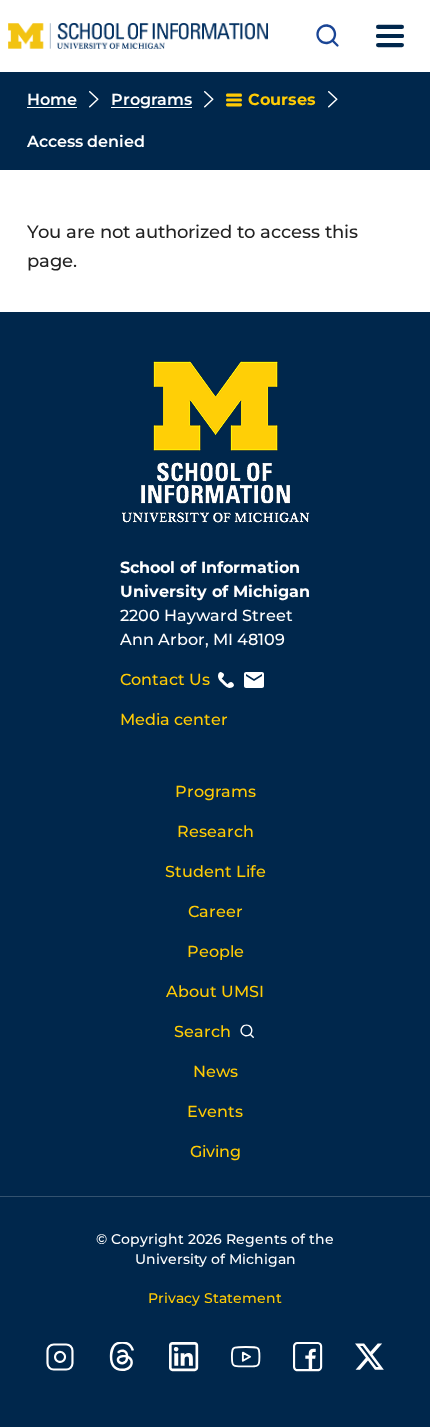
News (215, 1071)
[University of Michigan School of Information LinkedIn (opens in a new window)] (184, 1360)
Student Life (215, 871)
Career (215, 911)
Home (52, 99)
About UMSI (215, 991)
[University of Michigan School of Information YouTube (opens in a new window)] (246, 1360)
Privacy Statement (215, 1298)
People (215, 951)
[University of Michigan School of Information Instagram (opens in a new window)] (60, 1360)
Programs (151, 99)
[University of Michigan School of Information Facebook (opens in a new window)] (308, 1360)
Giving (215, 1151)
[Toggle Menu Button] (390, 36)
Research (215, 831)
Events (215, 1111)
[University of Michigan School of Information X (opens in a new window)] (370, 1360)
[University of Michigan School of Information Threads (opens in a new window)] (122, 1360)
